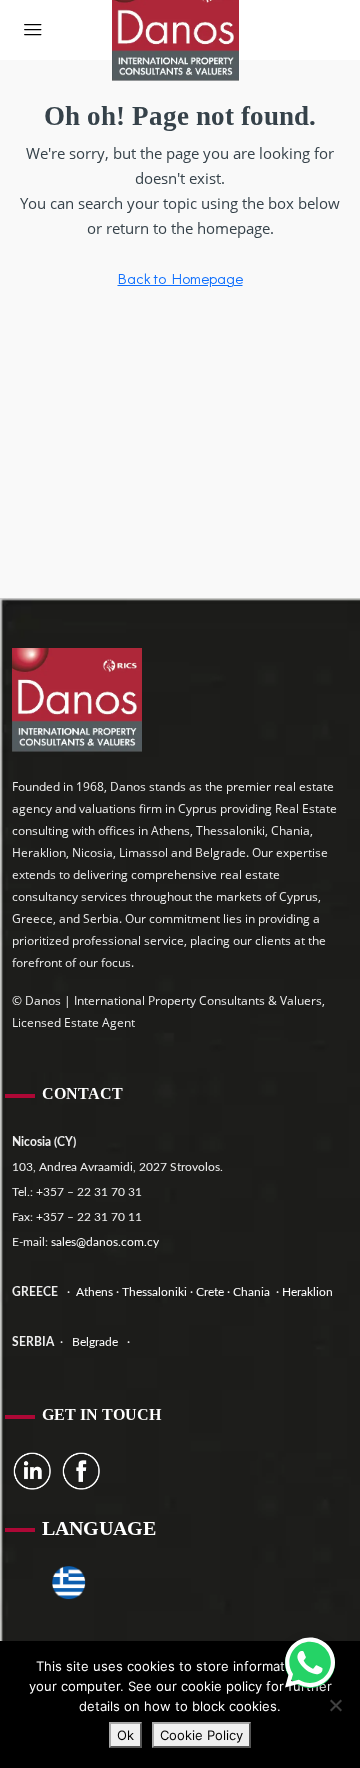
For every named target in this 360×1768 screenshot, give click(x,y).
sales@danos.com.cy (105, 1242)
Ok (125, 1735)
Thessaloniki (153, 1292)
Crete (211, 1292)
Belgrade (95, 1342)
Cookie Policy (201, 1735)
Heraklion (307, 1292)
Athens (93, 1292)
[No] (335, 1705)
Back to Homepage (180, 278)
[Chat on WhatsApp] (310, 1663)
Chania (253, 1292)
